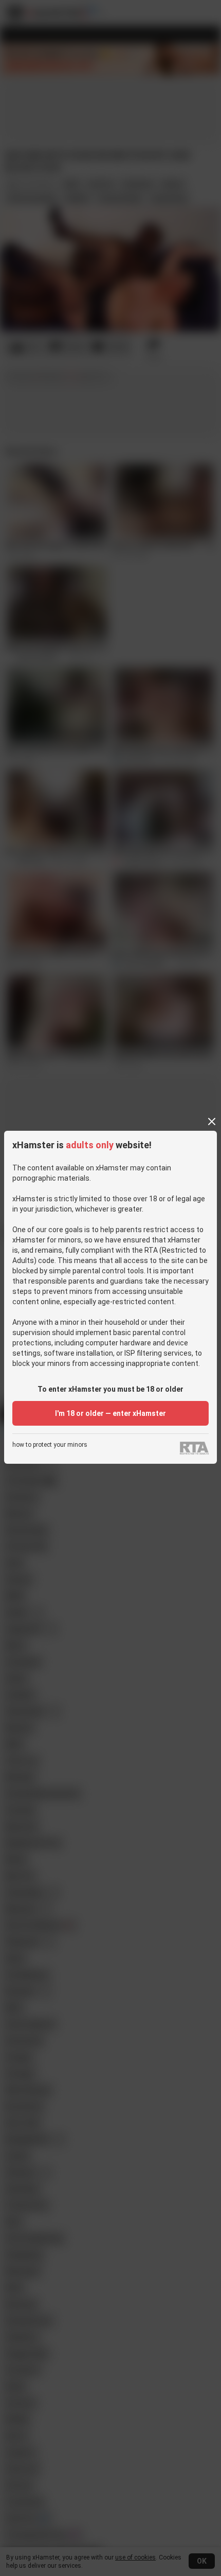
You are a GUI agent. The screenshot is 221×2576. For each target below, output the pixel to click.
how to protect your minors (50, 1445)
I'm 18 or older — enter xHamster (110, 1413)
